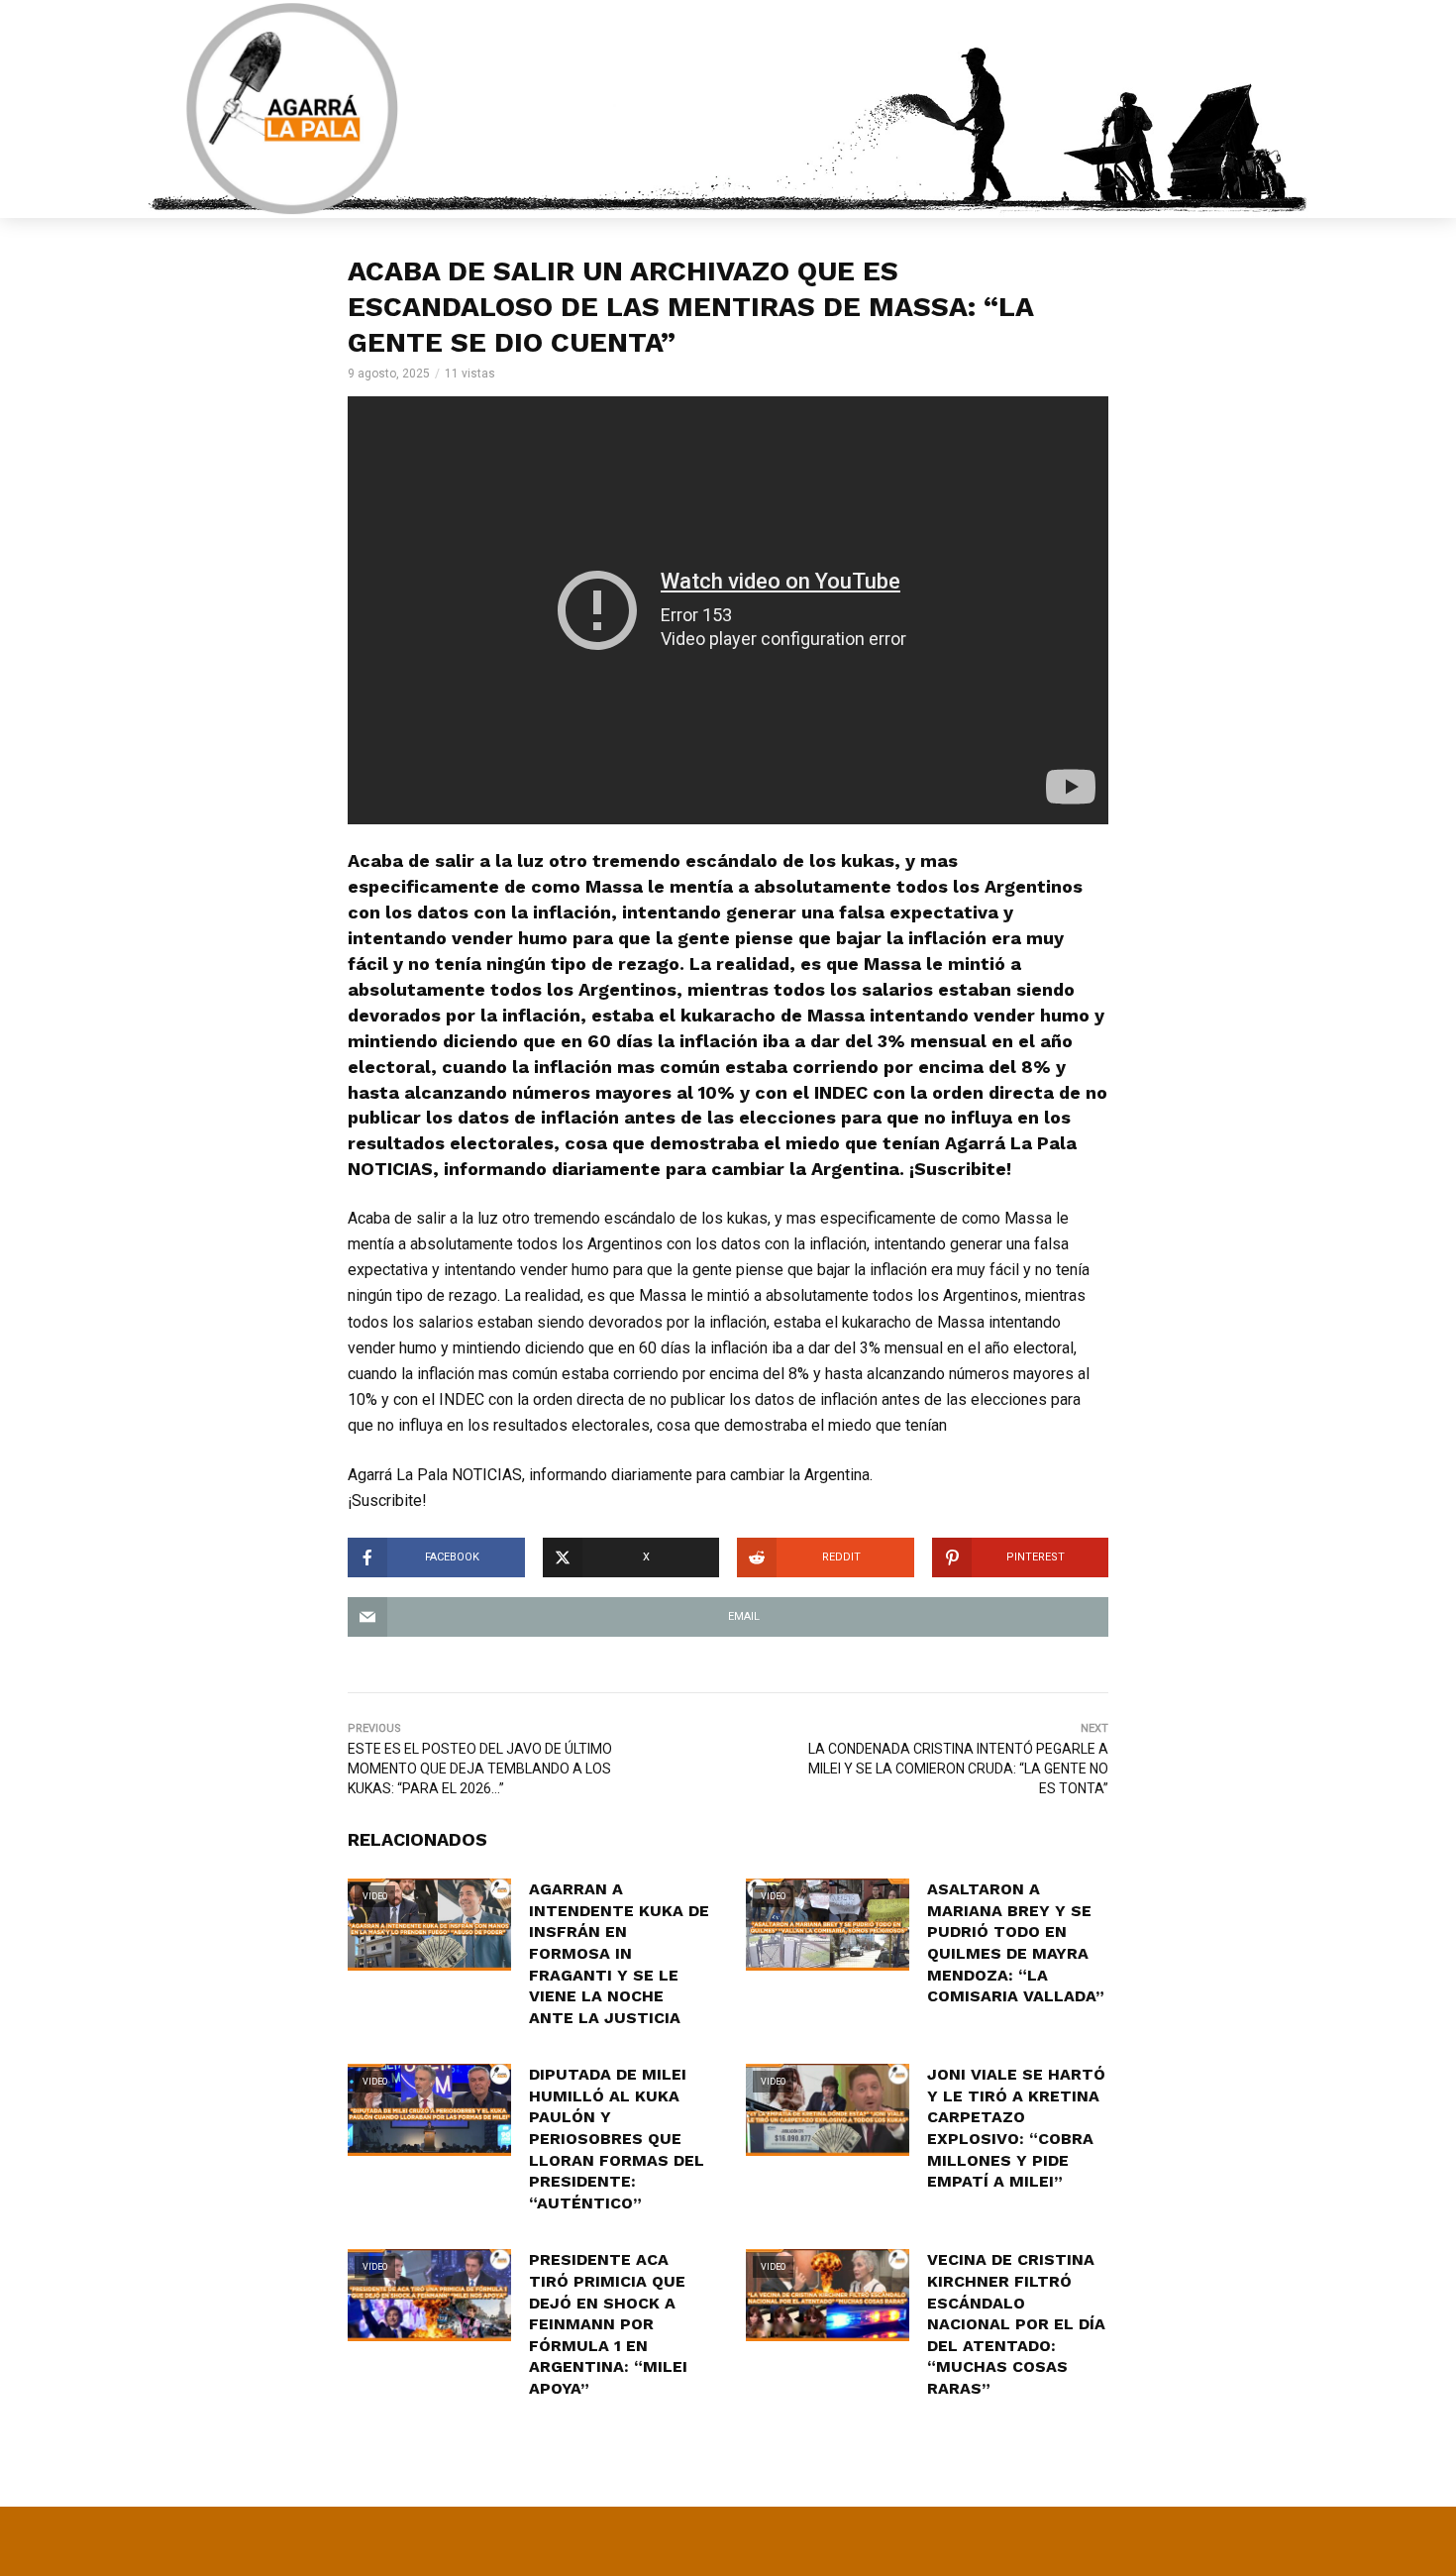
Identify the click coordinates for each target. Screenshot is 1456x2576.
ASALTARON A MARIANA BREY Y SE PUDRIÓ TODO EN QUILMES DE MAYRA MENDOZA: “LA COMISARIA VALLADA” (1016, 1942)
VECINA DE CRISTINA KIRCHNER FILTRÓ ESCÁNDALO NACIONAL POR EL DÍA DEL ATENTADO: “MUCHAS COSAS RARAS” (1016, 2324)
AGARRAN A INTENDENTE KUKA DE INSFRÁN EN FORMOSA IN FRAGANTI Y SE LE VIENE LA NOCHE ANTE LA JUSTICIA (619, 1953)
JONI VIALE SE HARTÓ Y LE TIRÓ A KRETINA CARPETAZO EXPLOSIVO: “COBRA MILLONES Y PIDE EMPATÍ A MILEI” (1016, 2128)
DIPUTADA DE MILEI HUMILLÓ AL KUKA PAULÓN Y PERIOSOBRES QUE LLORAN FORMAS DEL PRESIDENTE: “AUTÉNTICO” (617, 2139)
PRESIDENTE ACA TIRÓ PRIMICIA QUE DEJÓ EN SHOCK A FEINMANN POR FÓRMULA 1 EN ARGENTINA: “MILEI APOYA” (608, 2324)
